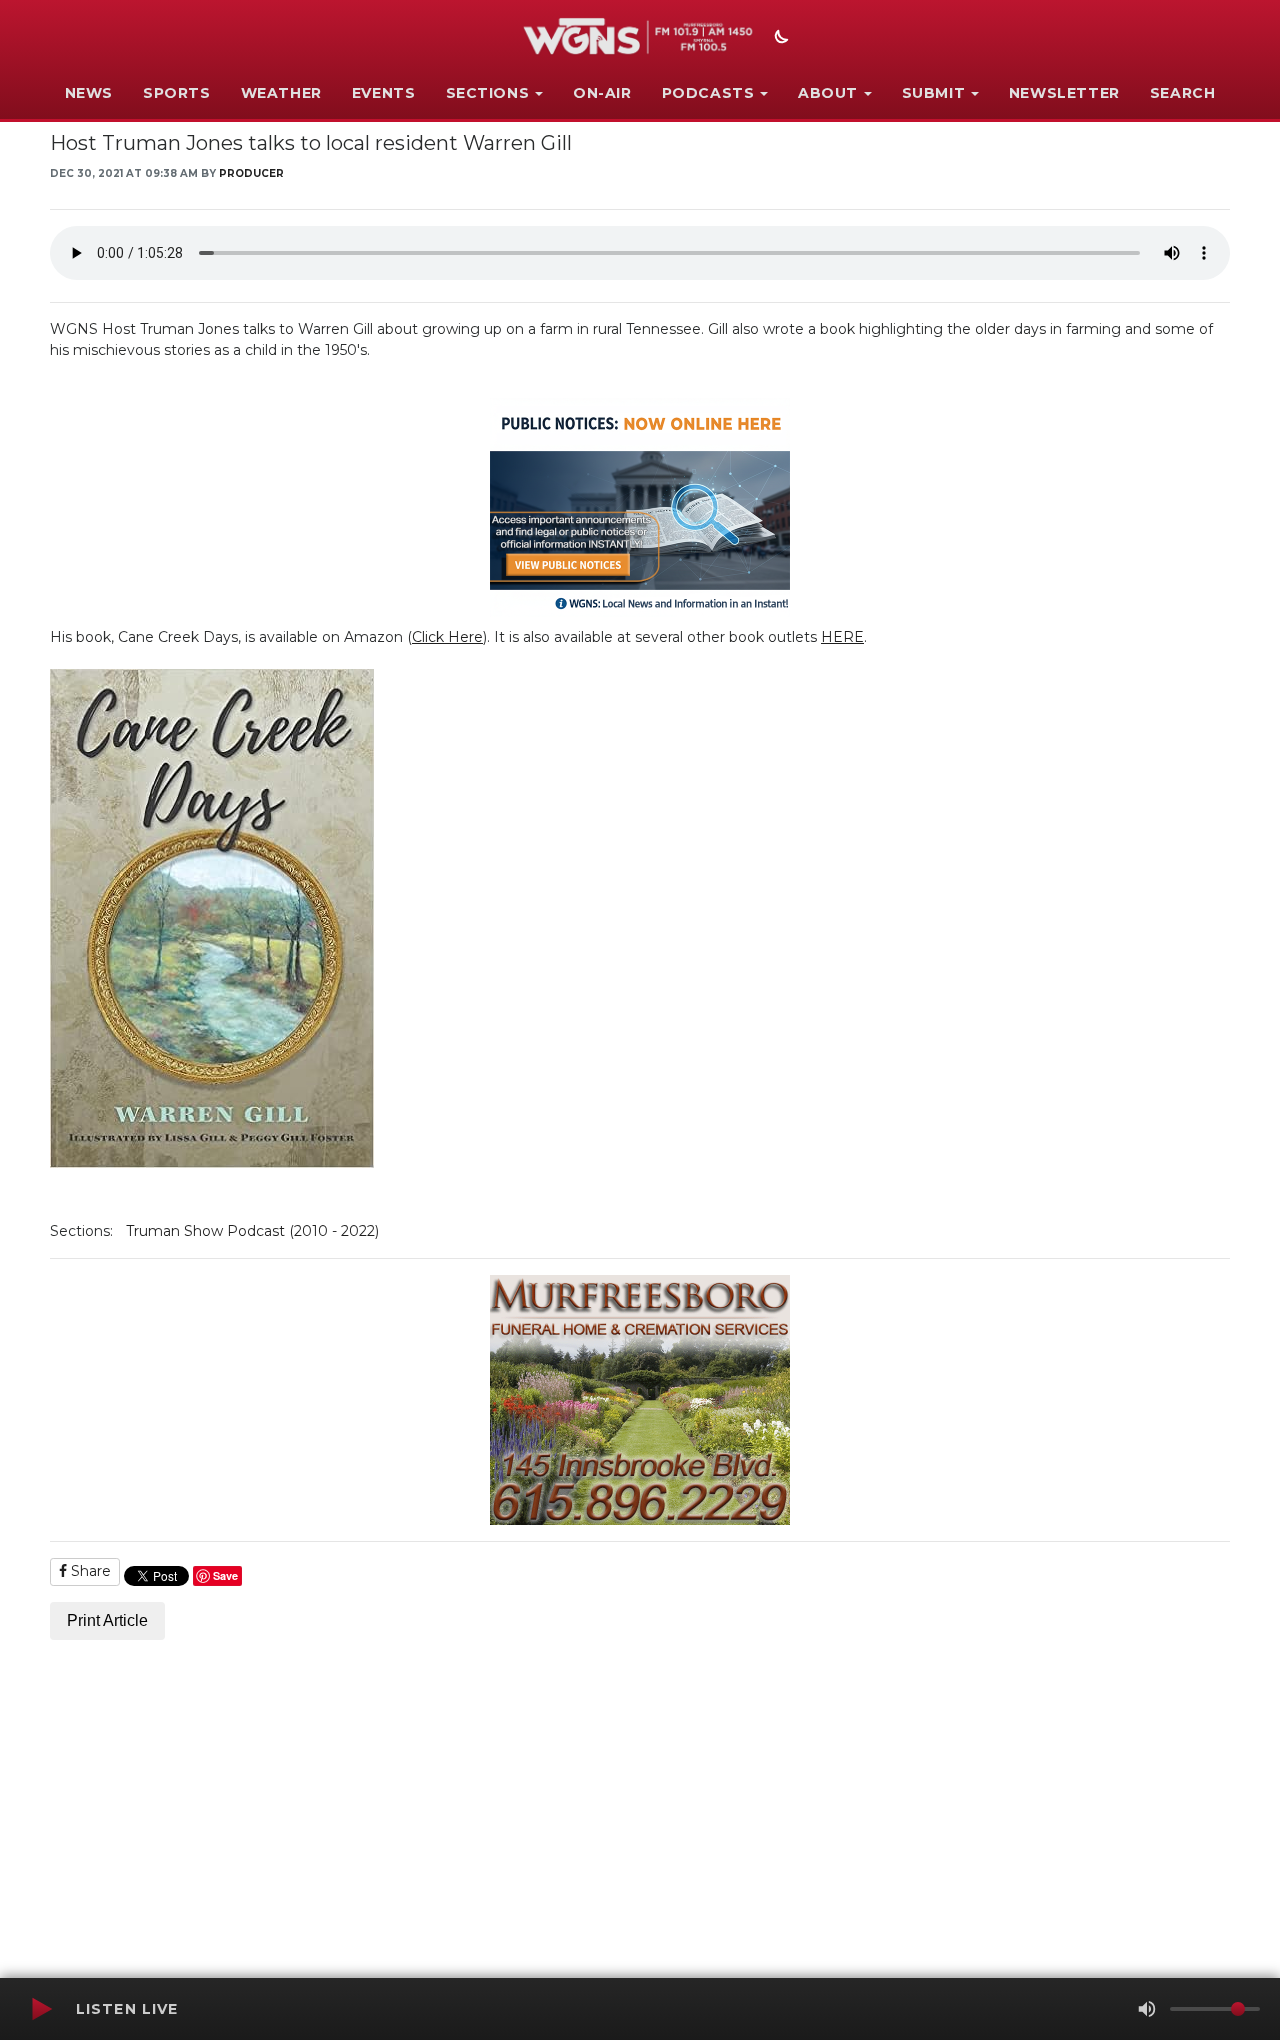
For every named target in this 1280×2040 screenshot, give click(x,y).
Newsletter (1064, 93)
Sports (177, 93)
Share (89, 1571)
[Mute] (1147, 2009)
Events (384, 93)
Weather (281, 93)
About (828, 93)
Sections (488, 93)
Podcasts (708, 93)
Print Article (107, 1620)
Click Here (447, 637)
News (89, 93)
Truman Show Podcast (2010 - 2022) (252, 1231)
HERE (842, 637)
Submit (934, 93)
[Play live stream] (41, 2009)
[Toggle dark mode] (779, 39)
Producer (251, 173)
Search (1183, 93)
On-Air (602, 93)
